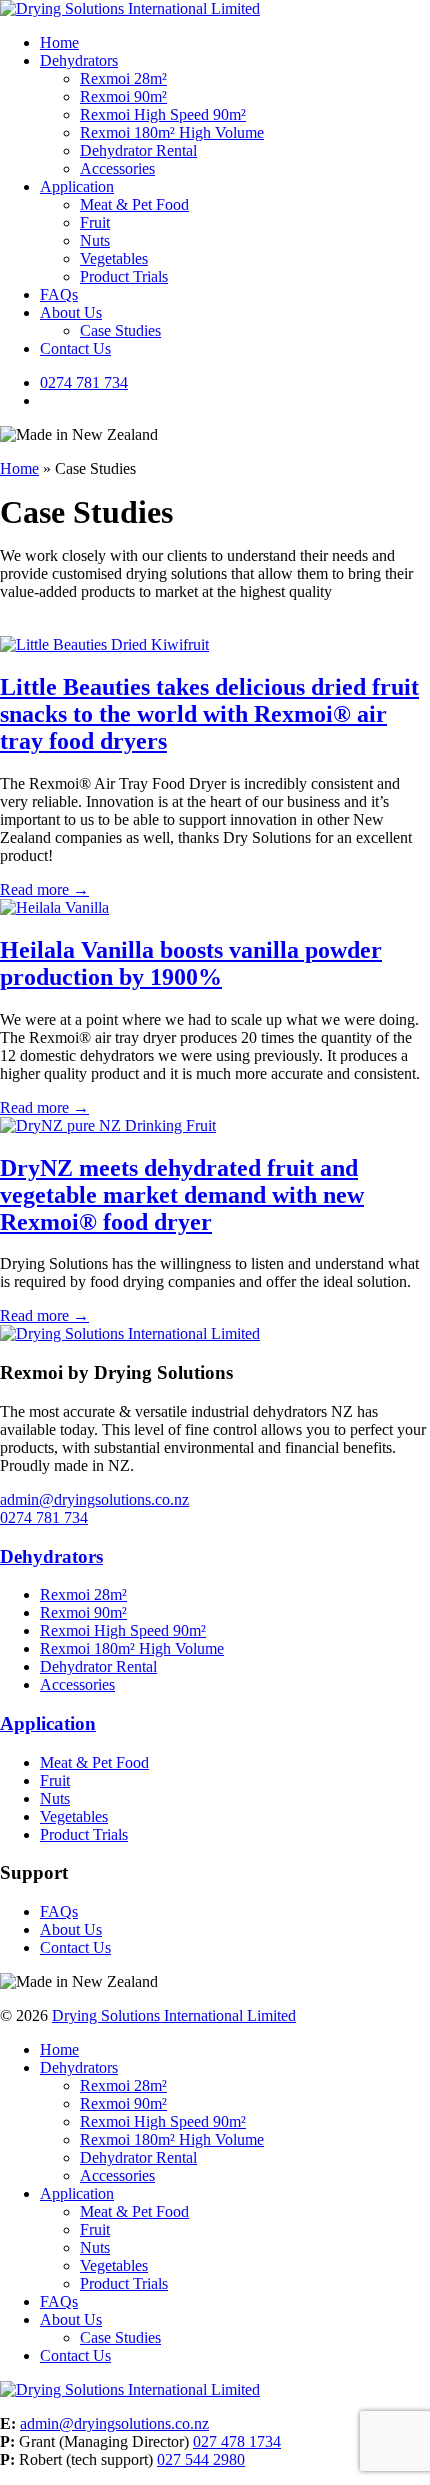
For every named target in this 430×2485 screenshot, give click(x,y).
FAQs (59, 294)
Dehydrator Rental (138, 150)
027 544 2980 (201, 2459)
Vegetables (114, 258)
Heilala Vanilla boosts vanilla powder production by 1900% (191, 963)
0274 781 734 (84, 382)
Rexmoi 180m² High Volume (172, 132)
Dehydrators (79, 60)
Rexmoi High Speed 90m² (163, 114)
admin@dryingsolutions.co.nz (94, 1499)
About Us (71, 312)
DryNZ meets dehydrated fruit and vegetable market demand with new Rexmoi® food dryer (182, 1195)
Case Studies (120, 330)
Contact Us (75, 348)
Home (59, 42)
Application (77, 186)
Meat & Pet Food (134, 204)
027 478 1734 (237, 2441)
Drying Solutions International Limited (174, 2015)
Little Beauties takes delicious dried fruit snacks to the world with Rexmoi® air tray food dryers (209, 714)
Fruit (95, 222)
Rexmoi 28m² (123, 78)
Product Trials (124, 276)
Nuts (95, 240)
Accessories (117, 168)
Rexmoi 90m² (123, 96)
